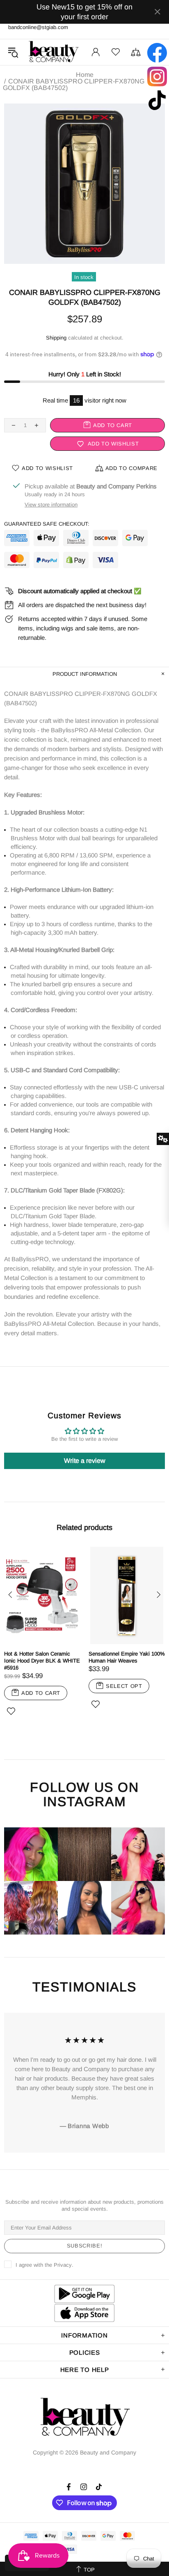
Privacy (63, 2265)
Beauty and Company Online (53, 52)
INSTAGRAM (84, 1802)
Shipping (56, 338)
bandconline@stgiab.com (38, 27)
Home (85, 75)
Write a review (85, 1461)
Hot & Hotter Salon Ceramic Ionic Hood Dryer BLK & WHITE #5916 (42, 1661)
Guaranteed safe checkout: (47, 524)
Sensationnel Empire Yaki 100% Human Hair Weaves (127, 1657)
